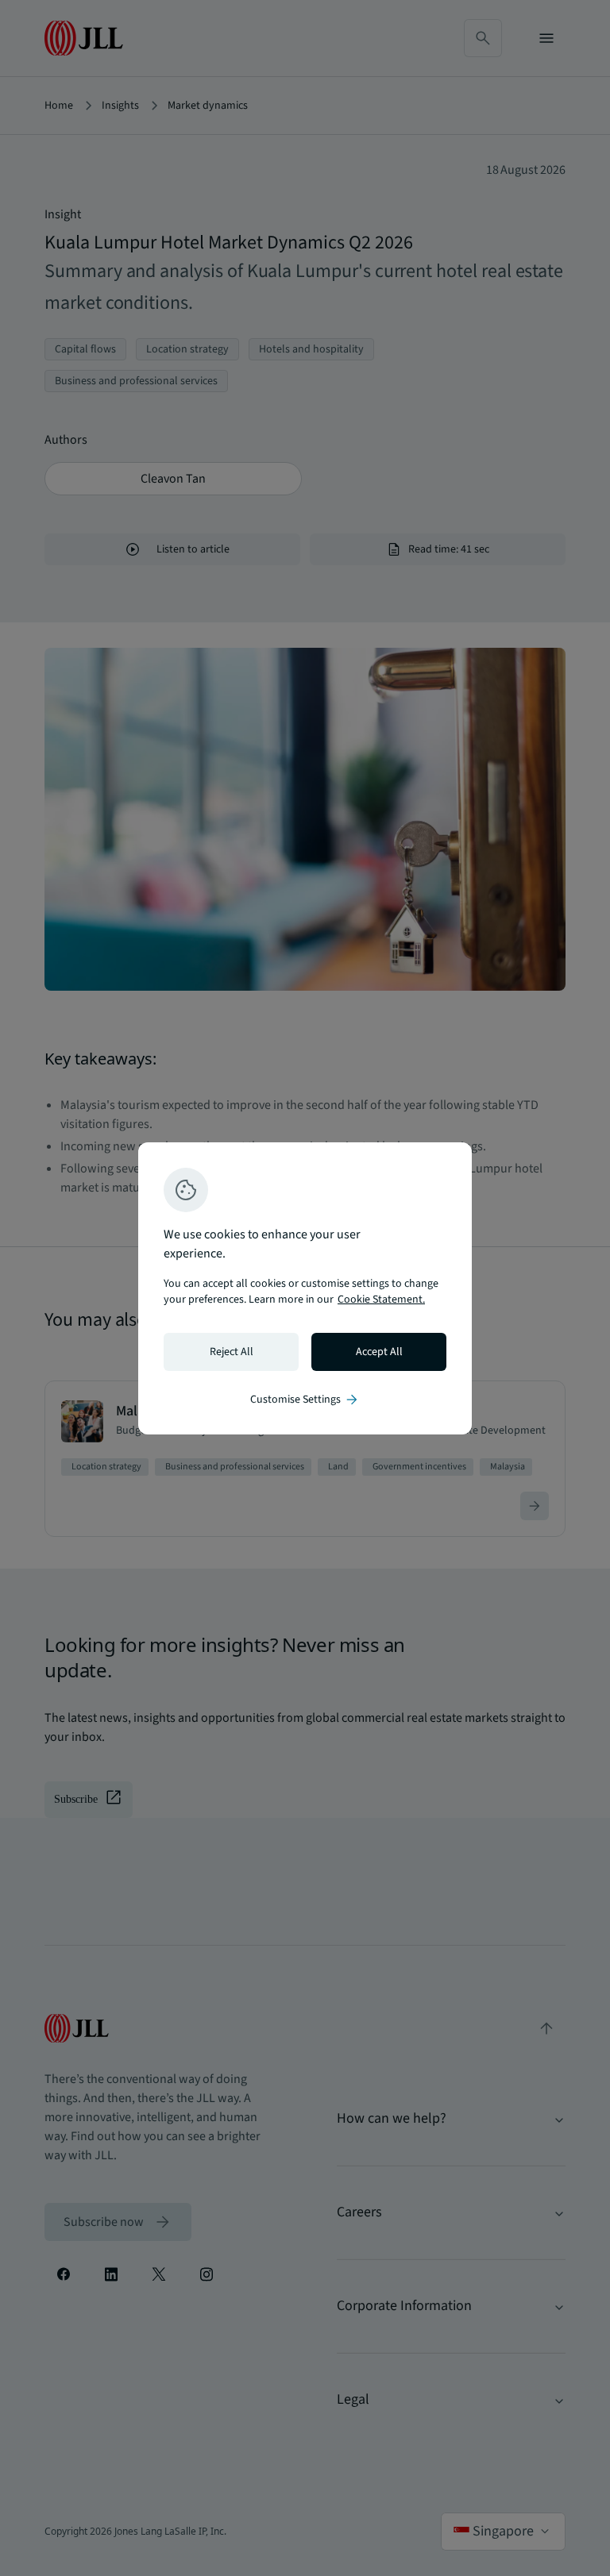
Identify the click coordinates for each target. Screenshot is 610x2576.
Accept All (379, 1352)
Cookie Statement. (381, 1300)
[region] (305, 1288)
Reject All (232, 1352)
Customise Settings (305, 1400)
